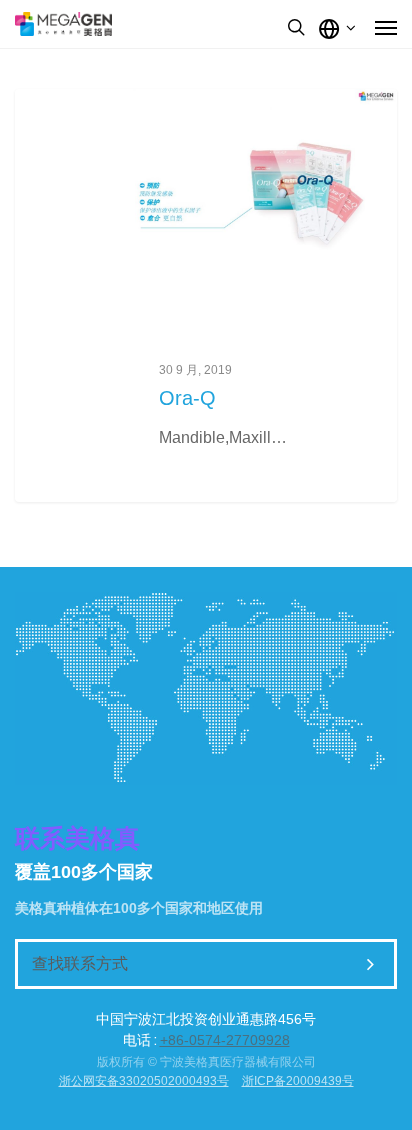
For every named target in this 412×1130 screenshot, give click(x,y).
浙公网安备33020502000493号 (144, 1081)
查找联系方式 (80, 963)
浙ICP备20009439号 (298, 1081)
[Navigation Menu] (386, 27)
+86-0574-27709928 (225, 1040)
